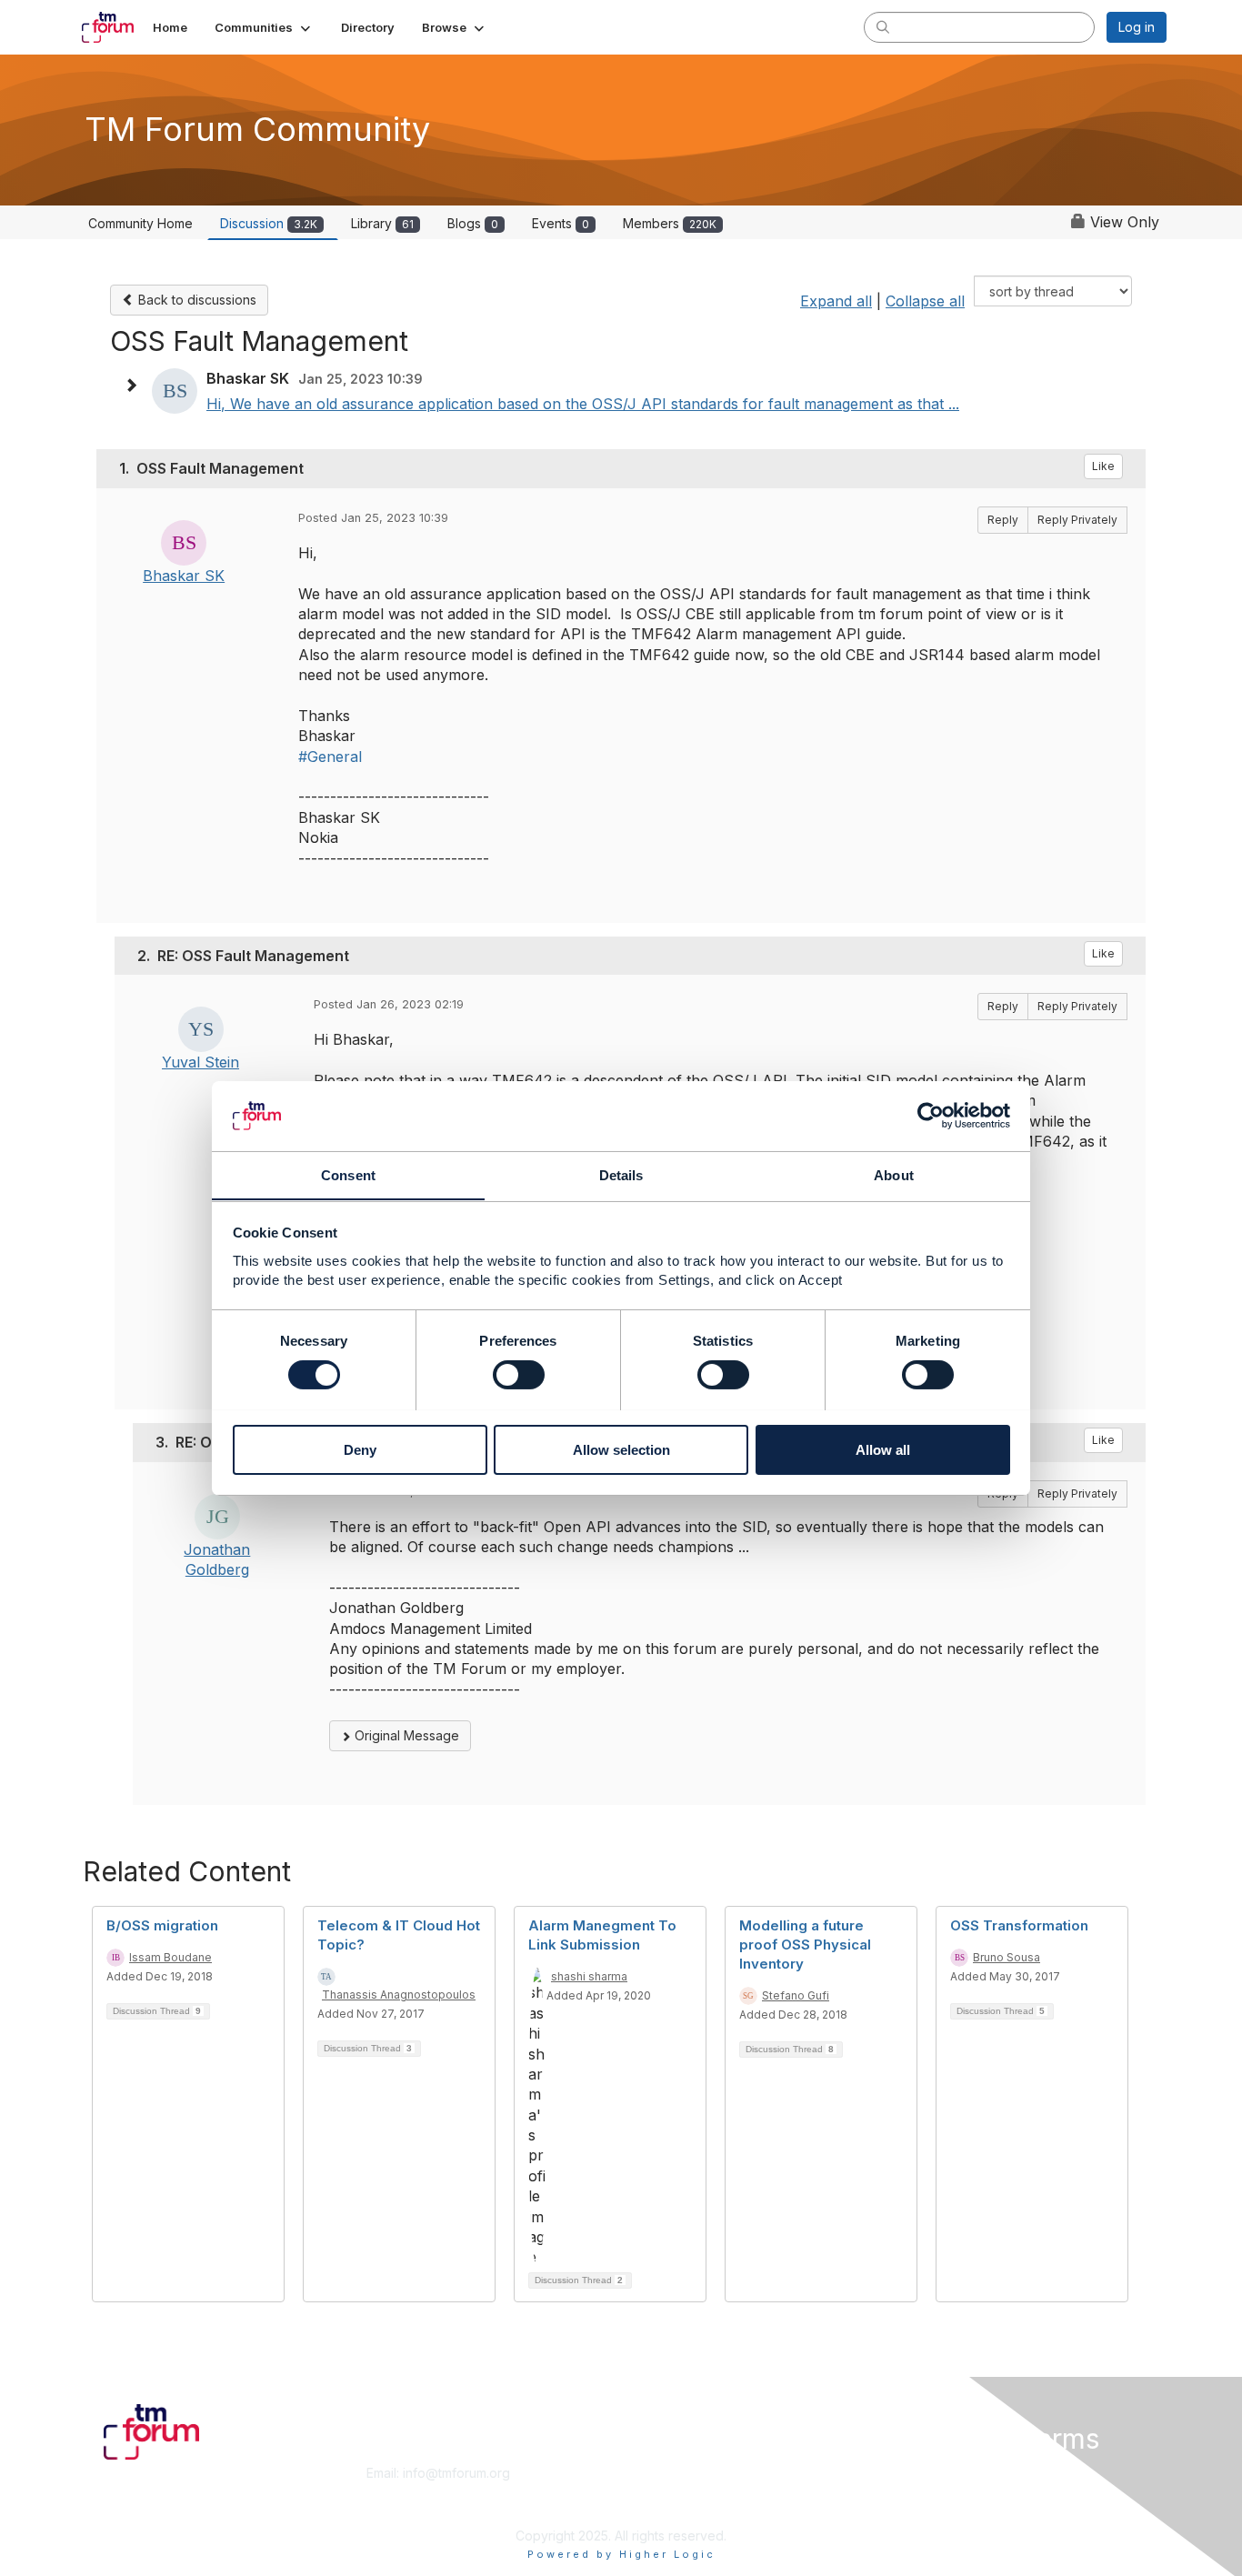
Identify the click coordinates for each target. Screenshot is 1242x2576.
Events (561, 223)
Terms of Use (931, 2491)
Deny (360, 1449)
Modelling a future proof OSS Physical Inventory (805, 1945)
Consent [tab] (348, 1174)
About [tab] (894, 1174)
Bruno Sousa (1007, 1957)
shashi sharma (589, 1976)
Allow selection (621, 1449)
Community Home (140, 223)
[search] (883, 26)
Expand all (836, 301)
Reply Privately (1077, 520)
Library (382, 223)
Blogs (473, 223)
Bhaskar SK (184, 576)
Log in (1137, 27)
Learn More (663, 2491)
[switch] (519, 1375)
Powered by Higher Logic (621, 2554)
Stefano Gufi (796, 1995)
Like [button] (1103, 466)
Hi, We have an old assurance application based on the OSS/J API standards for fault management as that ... (583, 404)
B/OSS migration (162, 1925)
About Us (918, 2473)
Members (670, 223)
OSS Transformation (1019, 1925)
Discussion (269, 223)
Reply (1003, 520)
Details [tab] (621, 1174)
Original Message (405, 1735)
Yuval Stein (200, 1062)
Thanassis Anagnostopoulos (399, 1995)
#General (330, 757)
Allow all (883, 1449)
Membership (666, 2473)
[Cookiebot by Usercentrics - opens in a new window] (931, 1116)
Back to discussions (195, 300)
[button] (264, 27)
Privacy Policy (933, 2508)
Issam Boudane (170, 1957)
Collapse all (925, 301)
